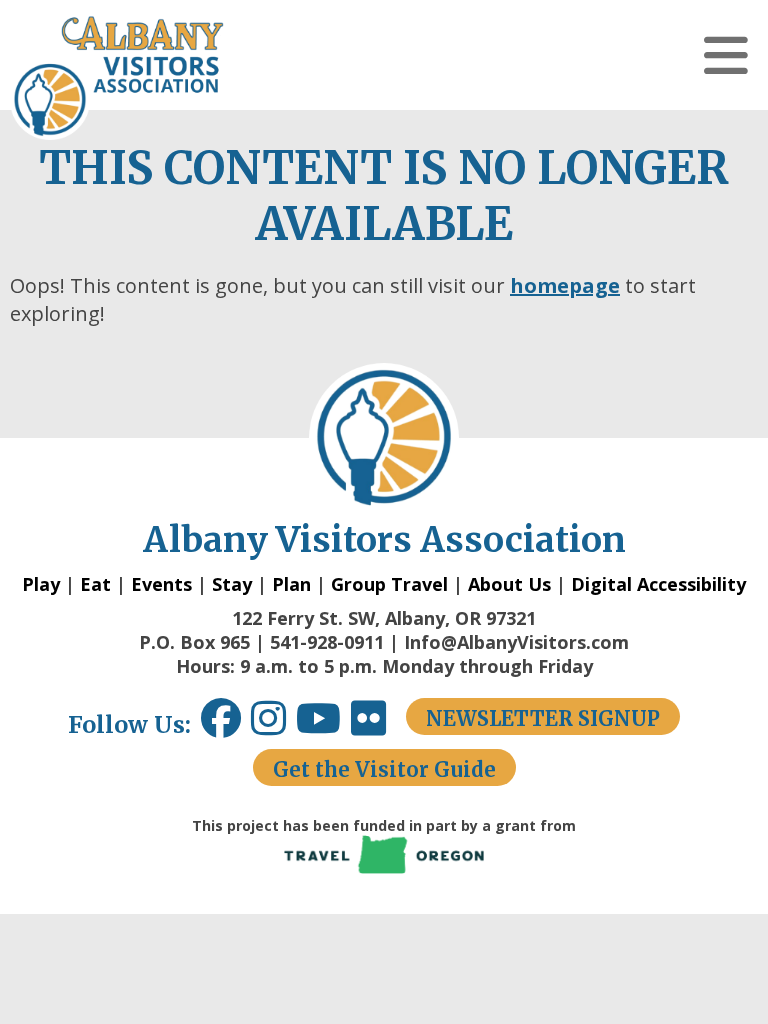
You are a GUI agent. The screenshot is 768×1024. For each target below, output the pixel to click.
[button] (726, 55)
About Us (509, 584)
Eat (95, 584)
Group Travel (389, 584)
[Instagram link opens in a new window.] (273, 725)
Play (41, 584)
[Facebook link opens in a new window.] (221, 725)
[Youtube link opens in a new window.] (323, 725)
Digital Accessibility (658, 584)
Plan (291, 584)
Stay (232, 584)
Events (161, 584)
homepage (565, 285)
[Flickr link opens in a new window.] (378, 725)
